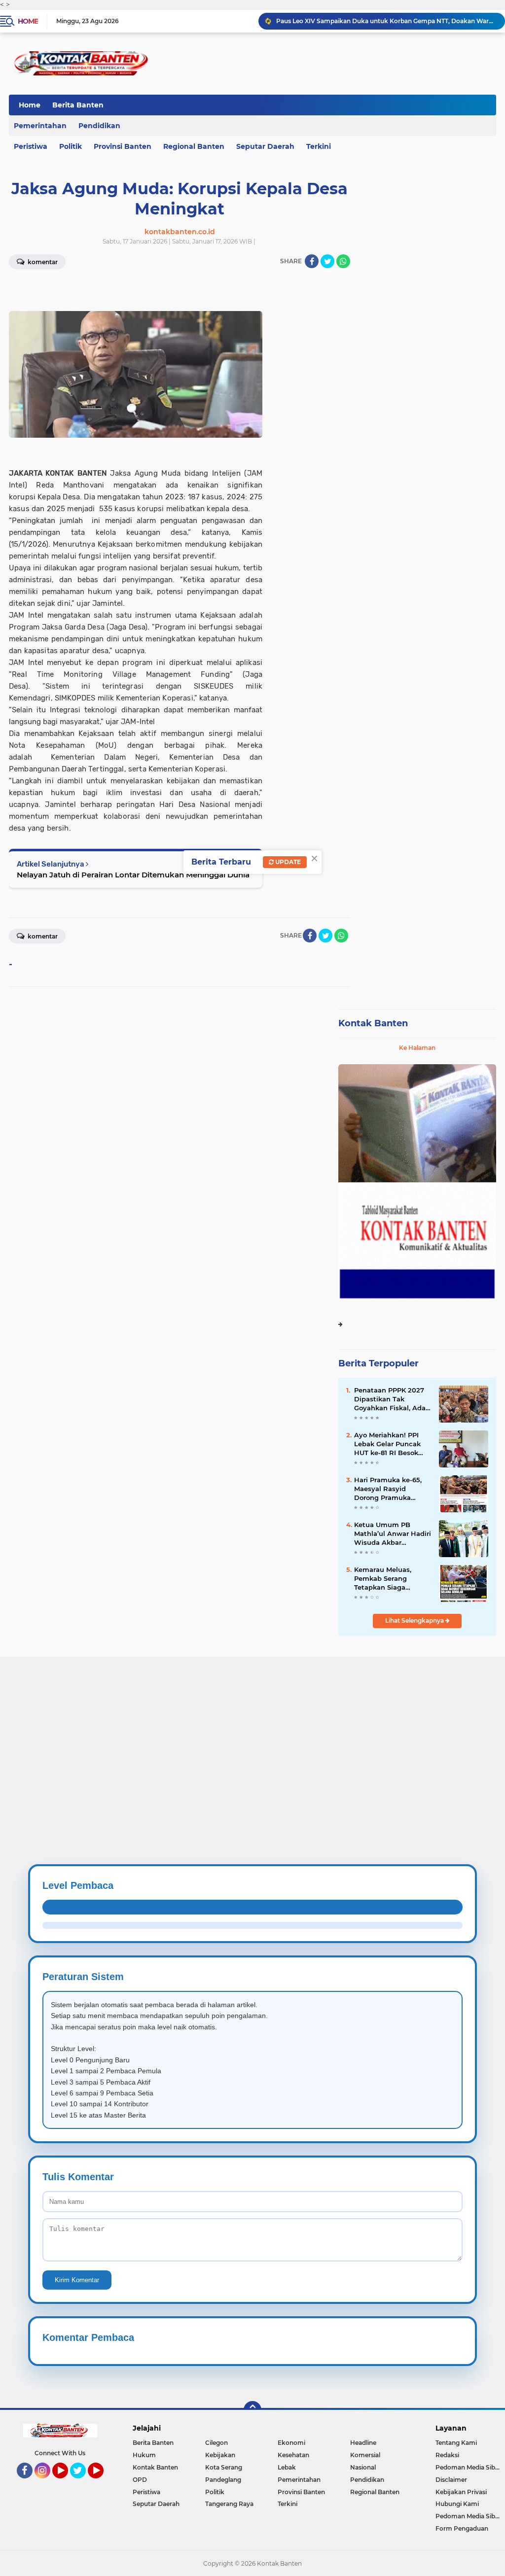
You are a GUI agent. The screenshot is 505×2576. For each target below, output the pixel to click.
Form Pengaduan (462, 2528)
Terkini (319, 146)
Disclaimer (451, 2480)
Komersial (365, 2455)
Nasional (363, 2467)
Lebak (287, 2467)
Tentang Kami (456, 2443)
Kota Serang (224, 2467)
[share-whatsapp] (343, 261)
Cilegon (216, 2443)
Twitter (82, 2483)
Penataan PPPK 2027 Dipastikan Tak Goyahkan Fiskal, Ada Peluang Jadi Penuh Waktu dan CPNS (390, 1399)
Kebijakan (220, 2455)
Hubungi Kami (457, 2504)
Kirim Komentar (77, 2280)
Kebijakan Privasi (461, 2492)
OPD (140, 2480)
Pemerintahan (299, 2480)
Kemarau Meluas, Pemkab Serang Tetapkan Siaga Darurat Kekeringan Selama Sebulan (387, 1579)
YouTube (67, 2483)
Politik (71, 146)
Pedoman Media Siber (468, 2467)
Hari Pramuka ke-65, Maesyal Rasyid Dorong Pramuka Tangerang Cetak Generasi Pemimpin (388, 1489)
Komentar (42, 936)
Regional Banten (194, 146)
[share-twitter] (327, 261)
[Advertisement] (252, 1726)
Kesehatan (293, 2455)
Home (28, 21)
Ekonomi (291, 2443)
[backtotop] (252, 2410)
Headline (363, 2443)
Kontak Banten (373, 1023)
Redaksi (447, 2455)
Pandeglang (223, 2480)
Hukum (144, 2455)
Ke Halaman (417, 1048)
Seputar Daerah (265, 146)
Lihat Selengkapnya (415, 1620)
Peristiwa (146, 2492)
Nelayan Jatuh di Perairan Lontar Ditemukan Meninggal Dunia (133, 875)
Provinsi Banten (123, 146)
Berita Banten (78, 105)
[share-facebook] (312, 261)
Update (287, 862)
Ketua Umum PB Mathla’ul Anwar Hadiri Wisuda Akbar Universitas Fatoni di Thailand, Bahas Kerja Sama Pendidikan (393, 1534)
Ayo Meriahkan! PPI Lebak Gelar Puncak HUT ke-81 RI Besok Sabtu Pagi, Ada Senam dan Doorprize (390, 1444)
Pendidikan (99, 126)
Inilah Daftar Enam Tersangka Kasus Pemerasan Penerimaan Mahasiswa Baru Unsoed (386, 21)
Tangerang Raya (229, 2504)
